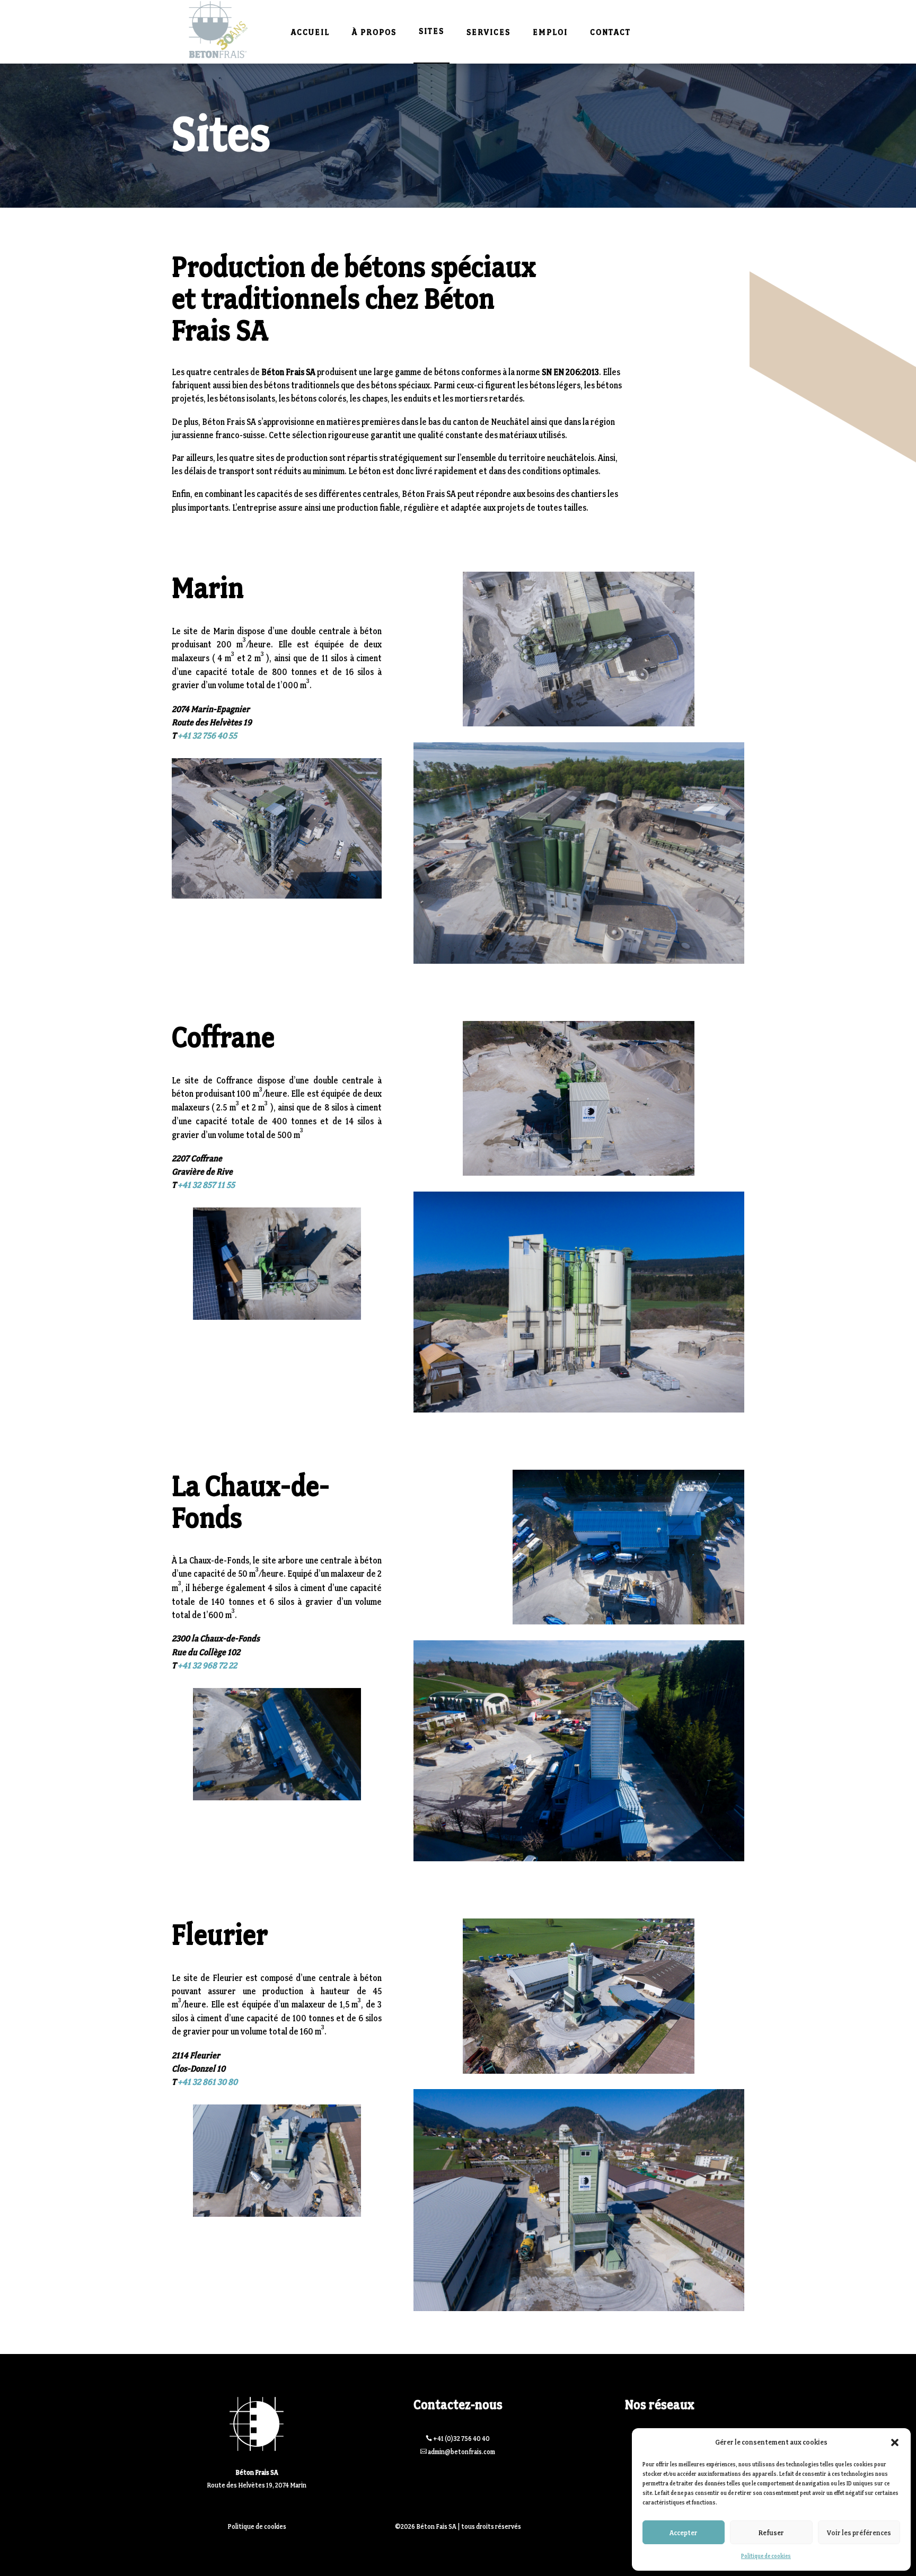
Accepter (684, 2533)
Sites (431, 31)
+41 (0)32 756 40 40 (461, 2439)
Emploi (550, 32)
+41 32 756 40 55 (207, 735)
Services (488, 32)
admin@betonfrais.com (461, 2452)
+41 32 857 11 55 (206, 1185)
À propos (374, 32)
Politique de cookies (766, 2556)
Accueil (310, 32)
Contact (610, 32)
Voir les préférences (859, 2533)
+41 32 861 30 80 (208, 2082)
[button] (895, 2442)
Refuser (771, 2533)
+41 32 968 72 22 (207, 1665)
